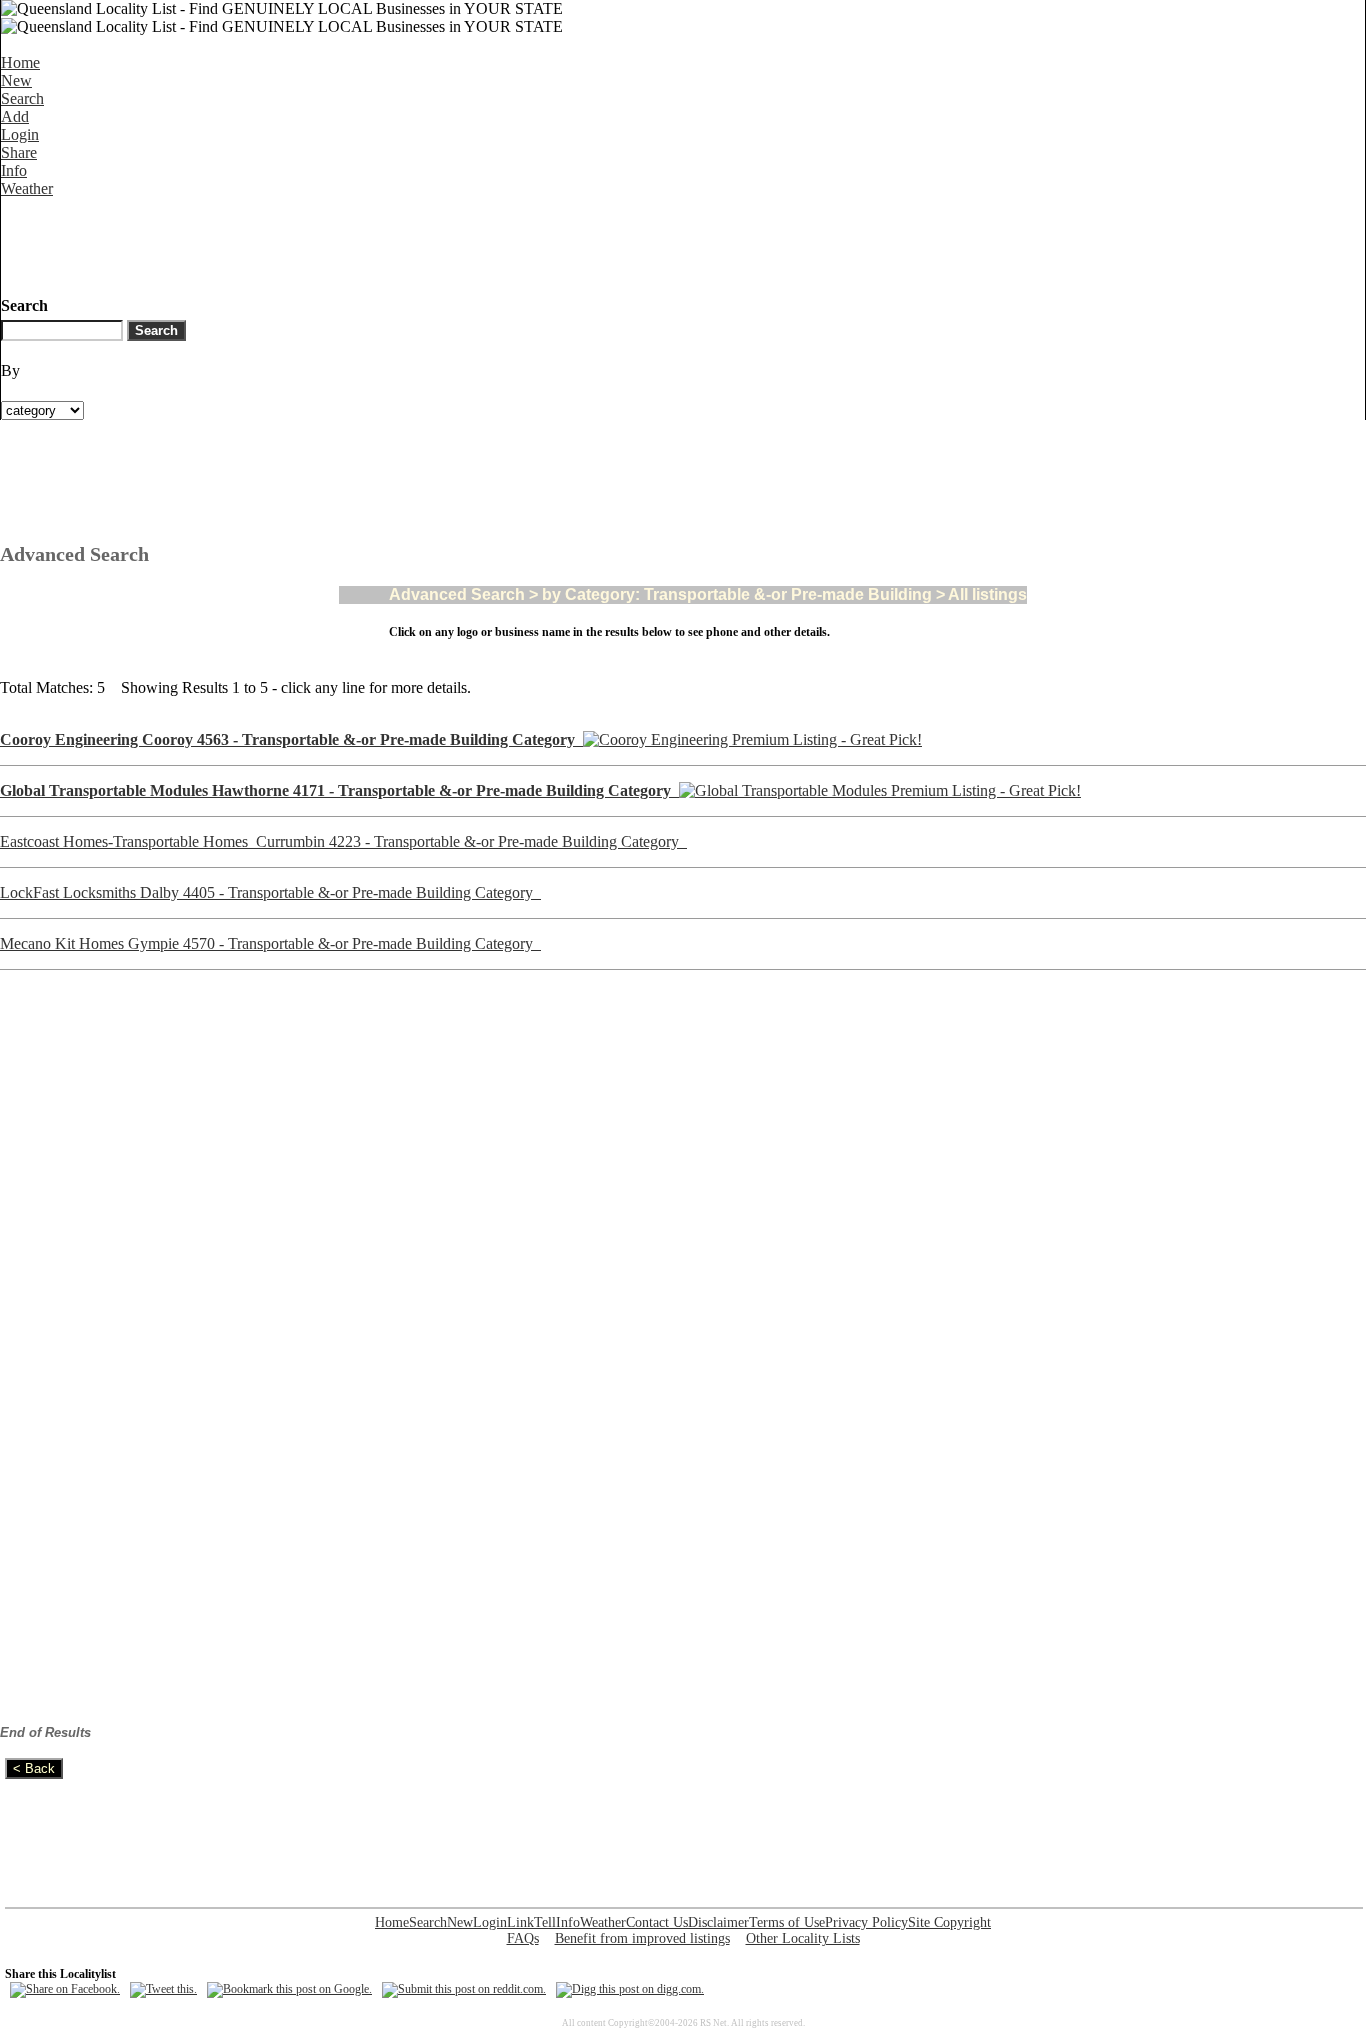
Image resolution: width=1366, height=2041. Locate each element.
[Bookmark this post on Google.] (289, 1989)
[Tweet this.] (163, 1989)
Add (15, 116)
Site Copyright (949, 1922)
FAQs (523, 1938)
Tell (545, 1922)
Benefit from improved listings (642, 1938)
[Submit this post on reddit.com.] (464, 1989)
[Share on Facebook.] (65, 1989)
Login (20, 134)
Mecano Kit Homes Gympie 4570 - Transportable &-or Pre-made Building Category (270, 943)
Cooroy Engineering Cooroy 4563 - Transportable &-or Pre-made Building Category (291, 739)
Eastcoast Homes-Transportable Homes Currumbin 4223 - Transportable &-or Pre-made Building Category (343, 841)
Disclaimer (718, 1922)
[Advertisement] (365, 243)
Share (19, 152)
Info (14, 170)
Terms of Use (787, 1922)
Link (520, 1922)
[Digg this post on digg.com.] (630, 1989)
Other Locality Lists (803, 1938)
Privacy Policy (866, 1922)
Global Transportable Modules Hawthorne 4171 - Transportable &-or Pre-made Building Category (339, 790)
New (16, 80)
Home (20, 62)
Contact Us (657, 1922)
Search (22, 98)
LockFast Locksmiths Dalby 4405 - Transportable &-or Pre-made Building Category (270, 892)
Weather (27, 188)
